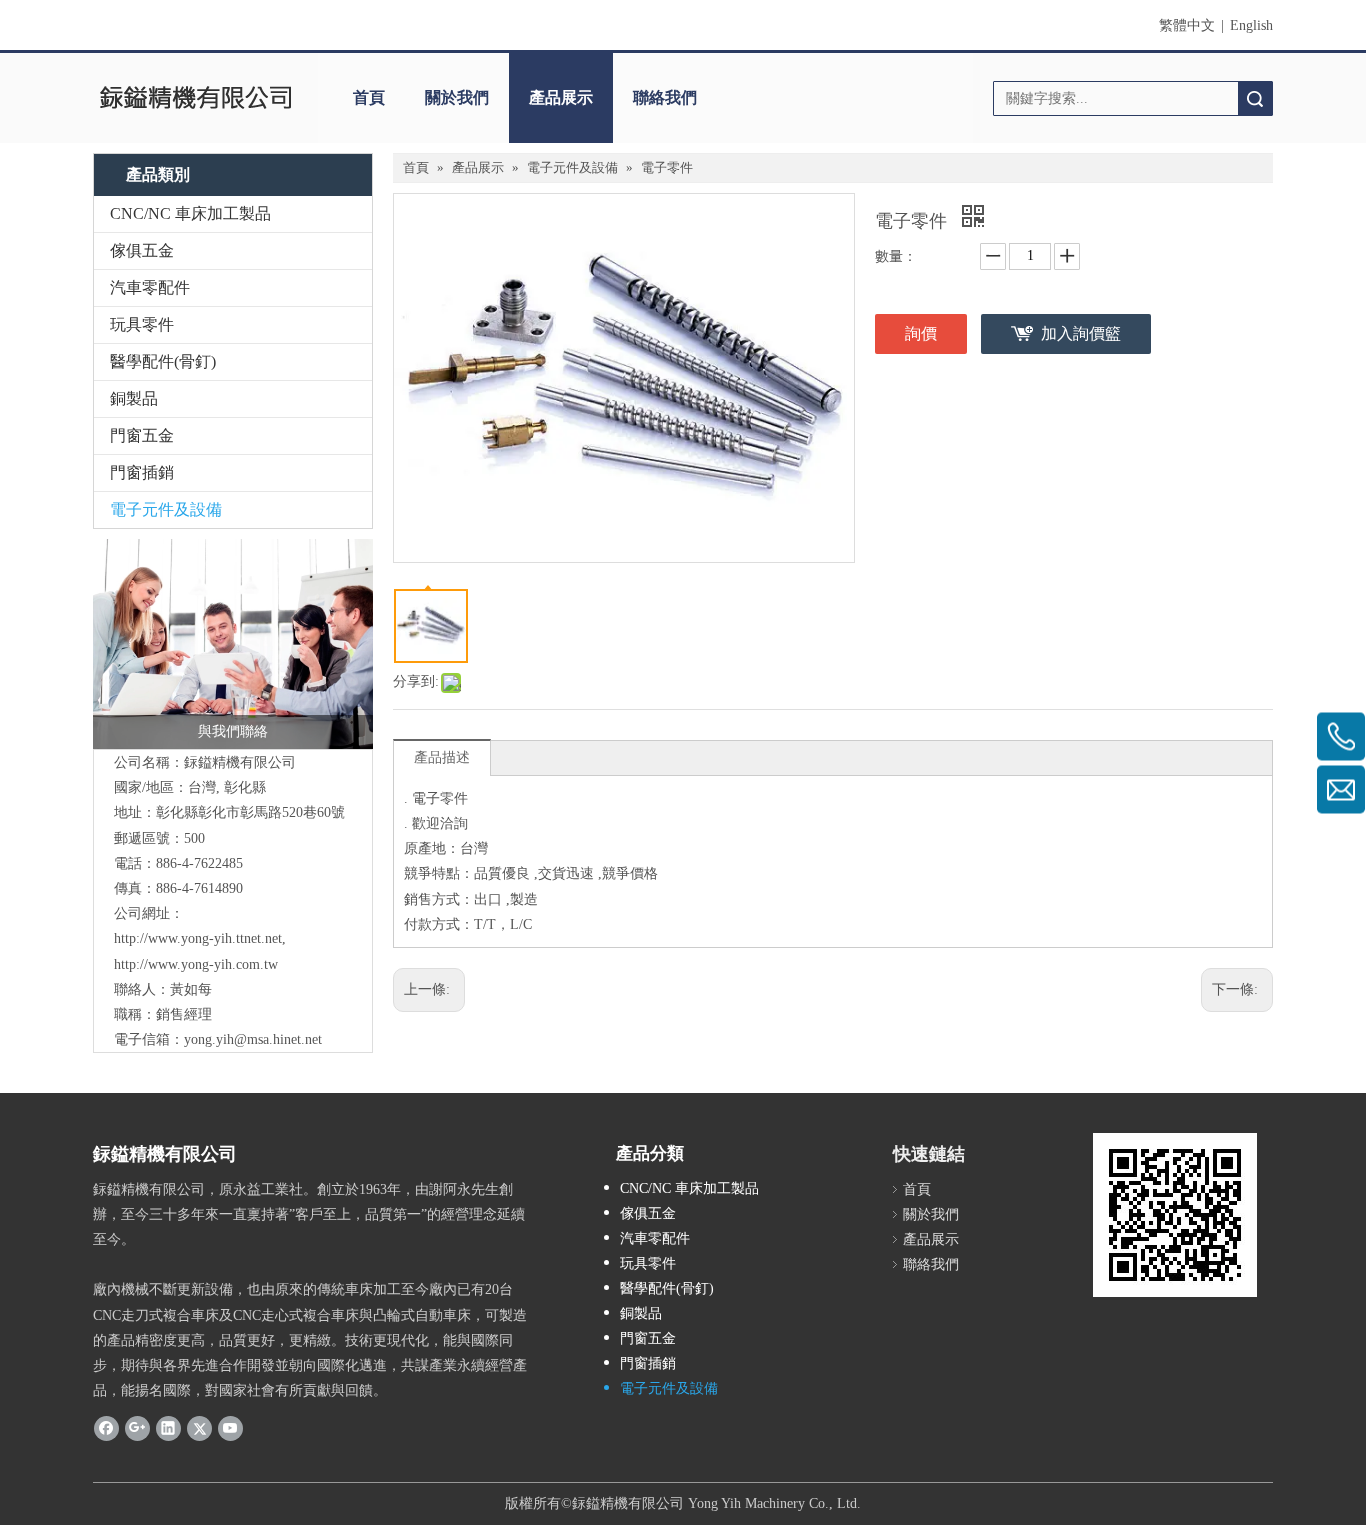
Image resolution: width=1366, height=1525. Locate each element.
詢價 (921, 333)
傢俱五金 (142, 250)
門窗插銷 (142, 472)
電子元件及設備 (166, 509)
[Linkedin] (168, 1427)
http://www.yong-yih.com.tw (196, 964)
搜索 (1255, 98)
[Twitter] (199, 1427)
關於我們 (457, 97)
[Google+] (137, 1427)
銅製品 (134, 398)
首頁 (369, 97)
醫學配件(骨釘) (163, 361)
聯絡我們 (665, 97)
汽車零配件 (150, 287)
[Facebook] (106, 1427)
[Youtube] (230, 1427)
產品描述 (442, 757)
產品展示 (561, 97)
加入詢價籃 (1081, 333)
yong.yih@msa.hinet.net (253, 1039)
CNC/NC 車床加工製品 (190, 213)
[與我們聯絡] (233, 644)
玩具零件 (142, 324)
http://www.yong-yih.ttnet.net (198, 938)
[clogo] (195, 98)
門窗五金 (142, 435)
